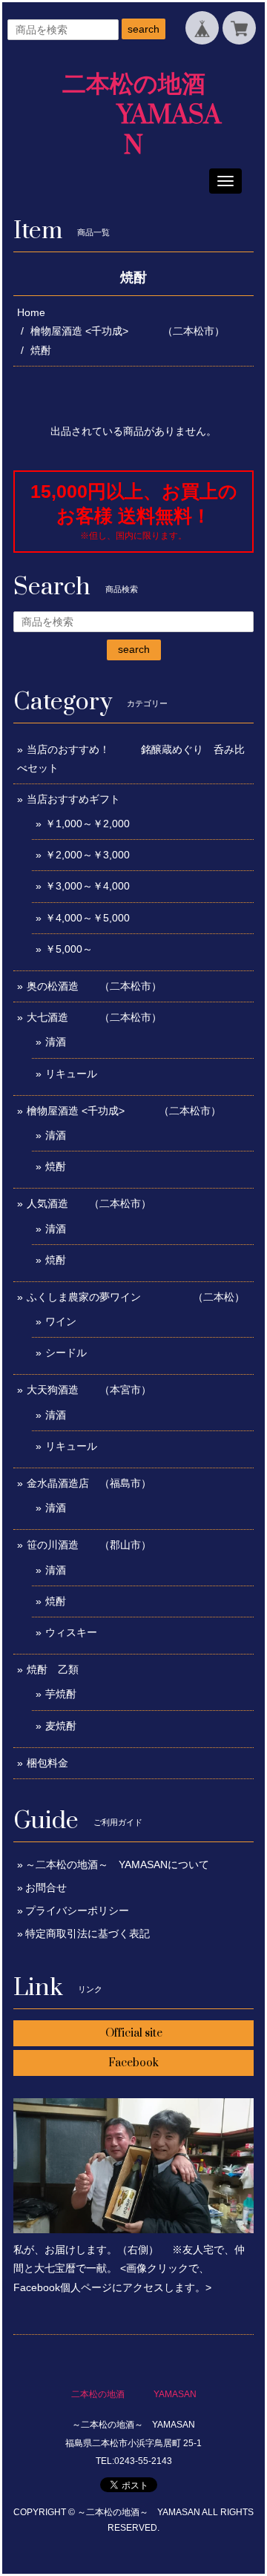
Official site (134, 2033)
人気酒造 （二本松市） (89, 1203)
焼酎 (56, 1166)
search (144, 29)
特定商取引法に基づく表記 (88, 1933)
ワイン (61, 1321)
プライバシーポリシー (77, 1910)
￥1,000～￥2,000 (88, 824)
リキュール (71, 1074)
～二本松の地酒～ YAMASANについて (117, 1864)
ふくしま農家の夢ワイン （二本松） (136, 1297)
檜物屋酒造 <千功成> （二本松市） (128, 331)
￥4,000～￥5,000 (88, 918)
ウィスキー (71, 1632)
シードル (66, 1353)
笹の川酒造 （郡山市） (89, 1545)
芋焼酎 (61, 1694)
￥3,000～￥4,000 (88, 886)
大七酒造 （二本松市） (94, 1017)
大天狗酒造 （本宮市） (89, 1390)
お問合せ (46, 1887)
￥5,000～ (69, 949)
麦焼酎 (61, 1726)
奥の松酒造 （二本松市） (94, 986)
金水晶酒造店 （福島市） (89, 1483)
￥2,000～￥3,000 (88, 855)
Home (31, 312)
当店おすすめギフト (73, 799)
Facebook (133, 2063)
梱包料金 (47, 1763)
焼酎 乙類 (53, 1669)
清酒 (56, 1042)
